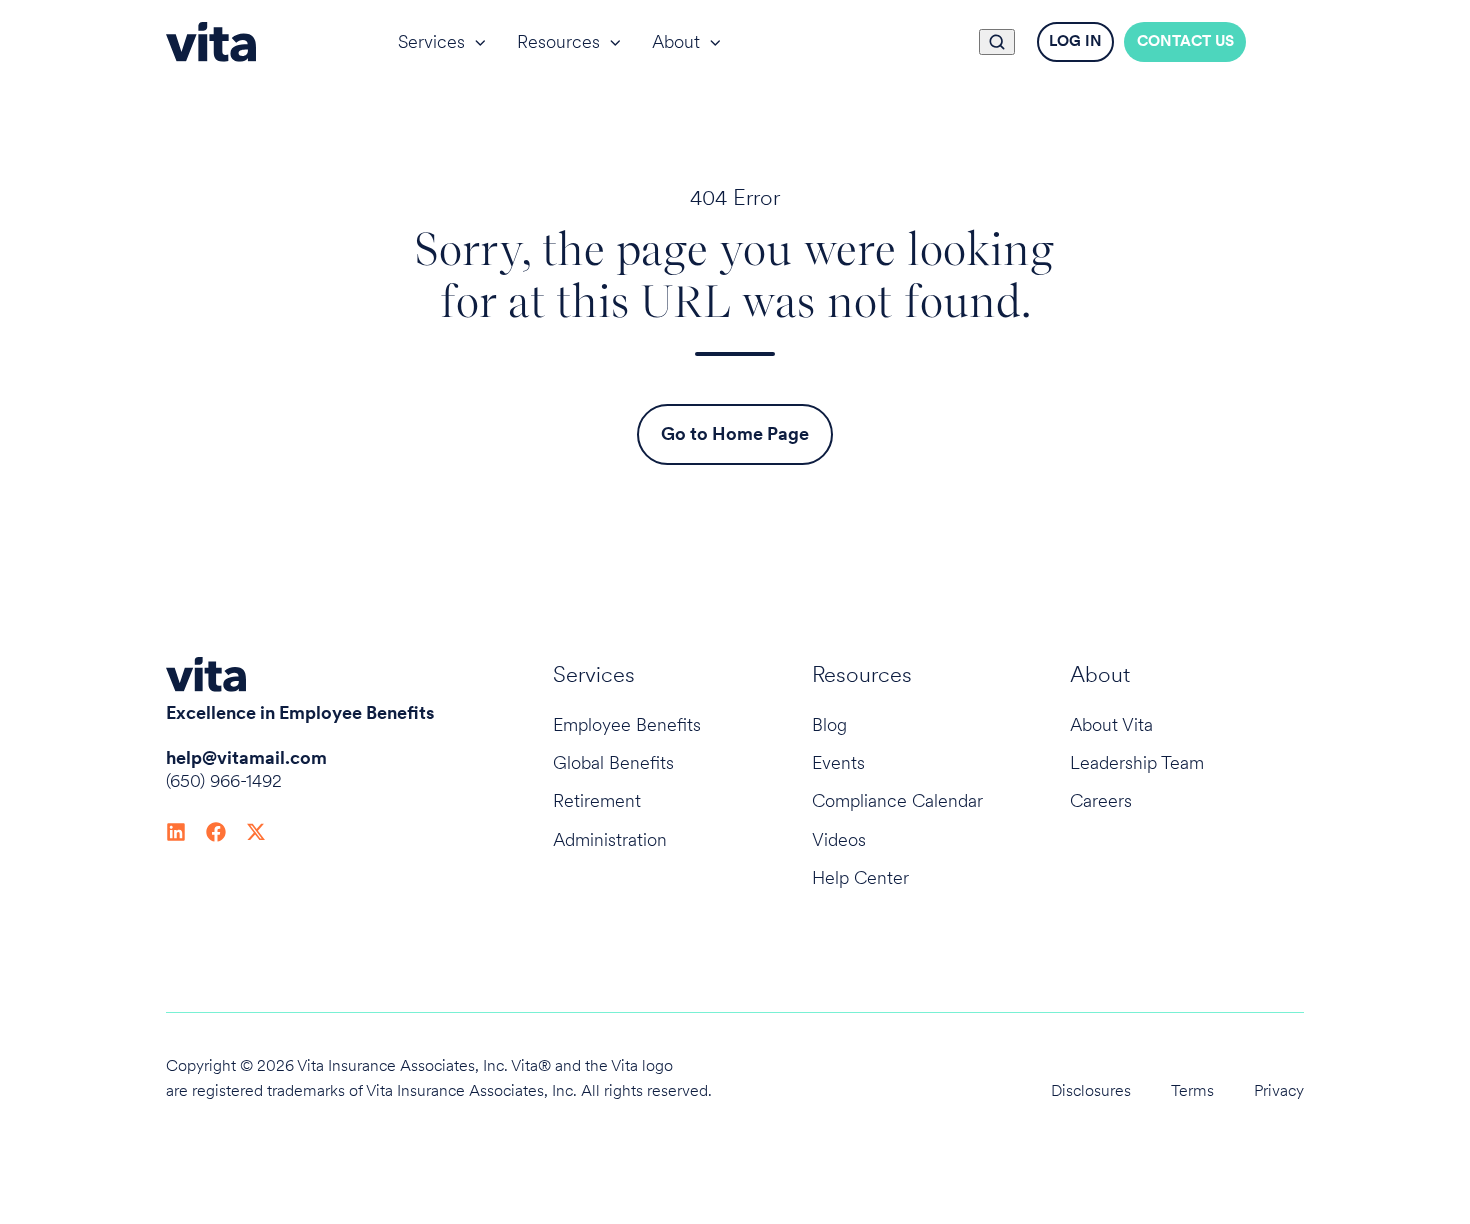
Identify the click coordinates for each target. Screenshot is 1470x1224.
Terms (1192, 1090)
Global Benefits (613, 762)
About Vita (1111, 724)
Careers (1101, 800)
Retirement (597, 800)
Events (838, 762)
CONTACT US (1185, 41)
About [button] (676, 41)
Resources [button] (558, 41)
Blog (829, 724)
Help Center (860, 877)
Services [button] (431, 41)
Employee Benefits (627, 724)
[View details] (176, 830)
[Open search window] (997, 42)
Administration (610, 839)
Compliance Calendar (897, 800)
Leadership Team (1137, 762)
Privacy (1279, 1090)
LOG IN (1075, 41)
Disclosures (1091, 1090)
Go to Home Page (735, 433)
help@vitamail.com (246, 757)
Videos (839, 839)
